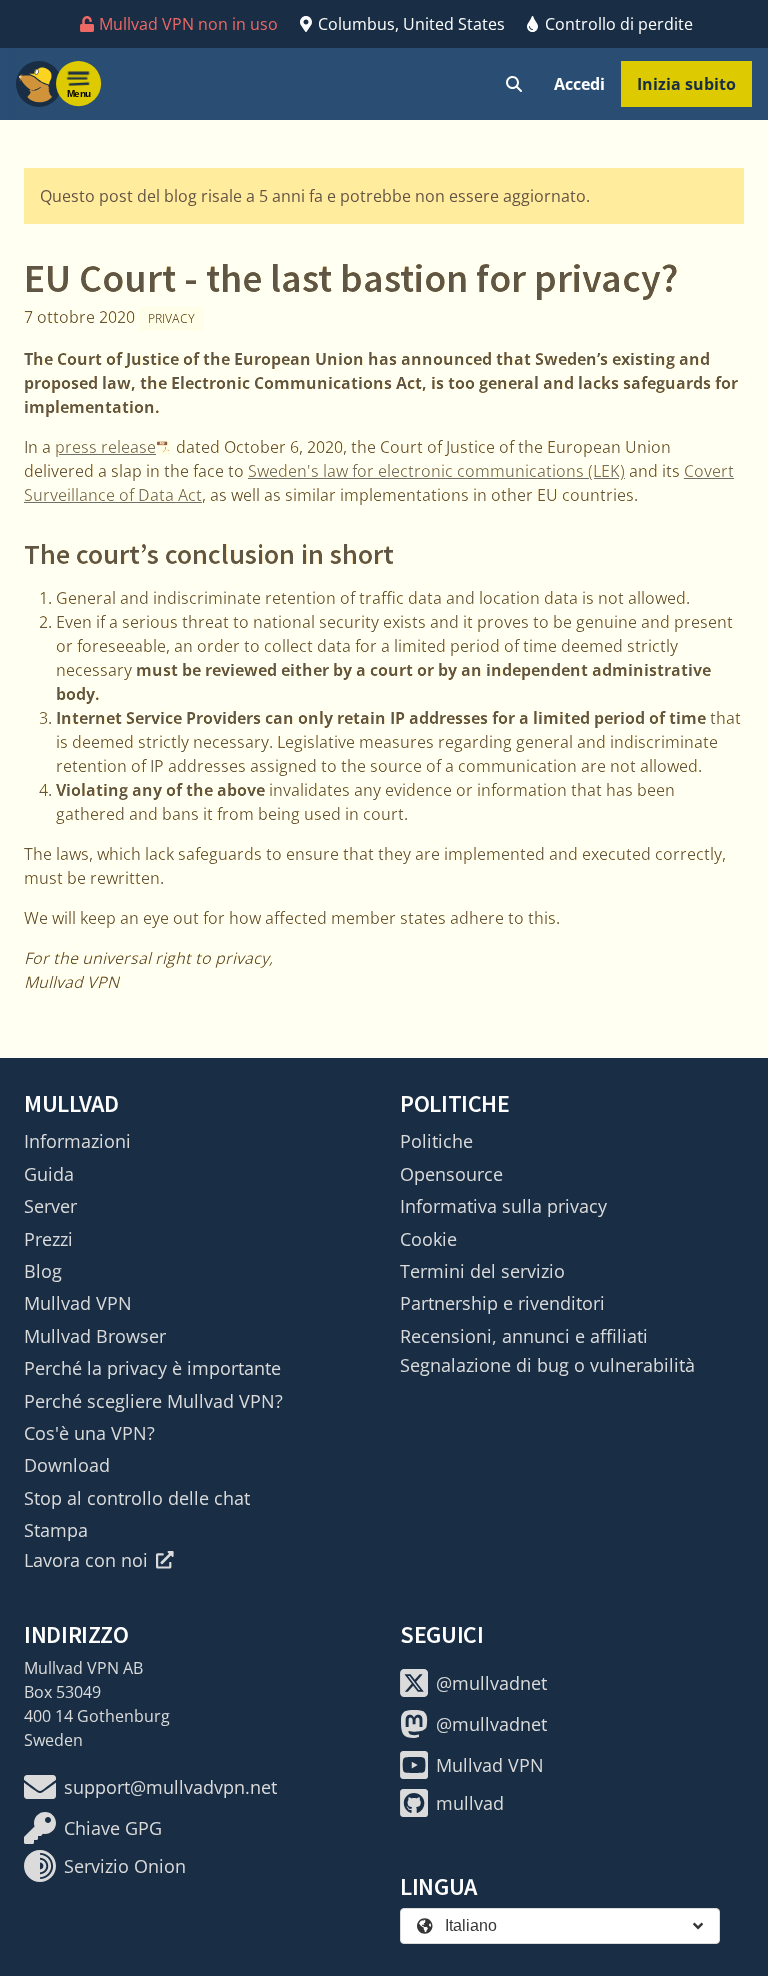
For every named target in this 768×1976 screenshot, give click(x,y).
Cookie (428, 1239)
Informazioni (77, 1141)
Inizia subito (686, 84)
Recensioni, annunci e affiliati (524, 1336)
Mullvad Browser (95, 1336)
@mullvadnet (491, 1683)
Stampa (56, 1530)
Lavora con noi (86, 1560)
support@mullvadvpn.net (170, 1787)
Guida (49, 1174)
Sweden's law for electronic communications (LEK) (436, 471)
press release (105, 447)
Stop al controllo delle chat (137, 1498)
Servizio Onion (125, 1866)
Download (67, 1465)
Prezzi (48, 1239)
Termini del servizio (482, 1271)
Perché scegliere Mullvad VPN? (153, 1401)
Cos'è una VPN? (89, 1433)
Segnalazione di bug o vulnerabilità (547, 1365)
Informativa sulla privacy (503, 1206)
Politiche (436, 1141)
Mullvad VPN (78, 1303)
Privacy (171, 318)
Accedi (579, 84)
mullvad (470, 1803)
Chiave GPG (113, 1828)
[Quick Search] (514, 84)
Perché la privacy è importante (152, 1368)
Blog (43, 1271)
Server (50, 1206)
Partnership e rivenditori (502, 1303)
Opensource (451, 1174)
